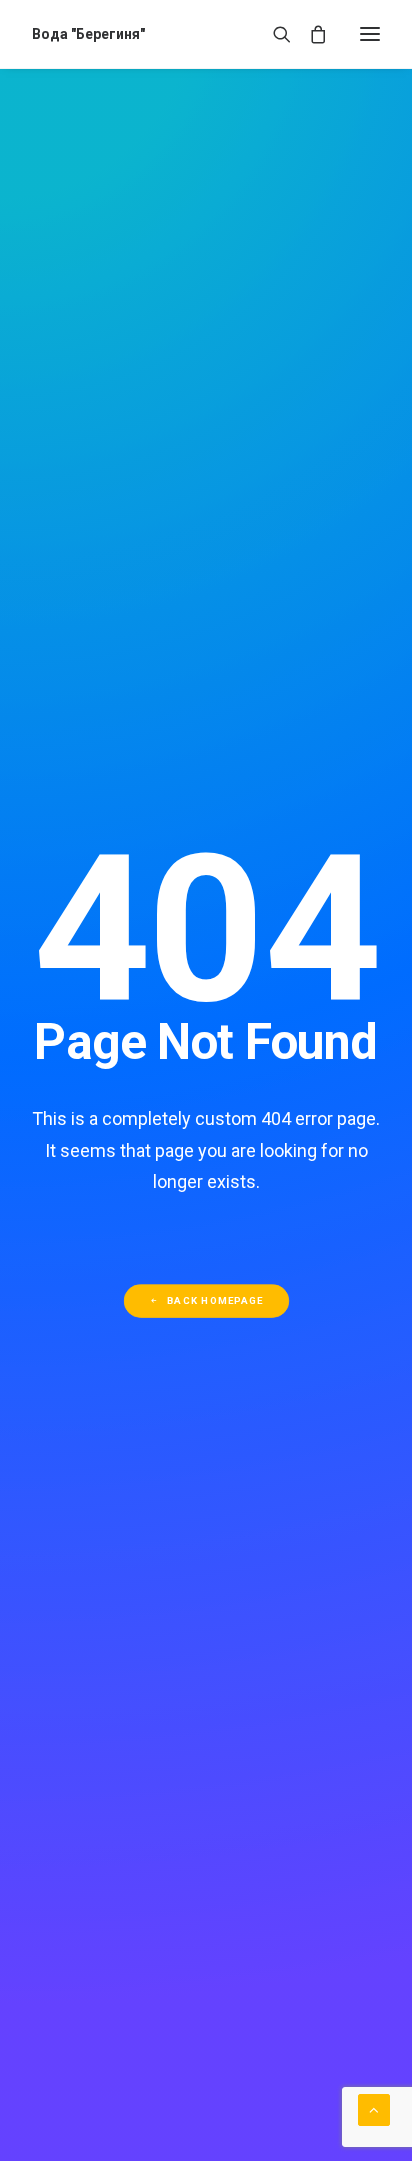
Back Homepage (215, 1300)
